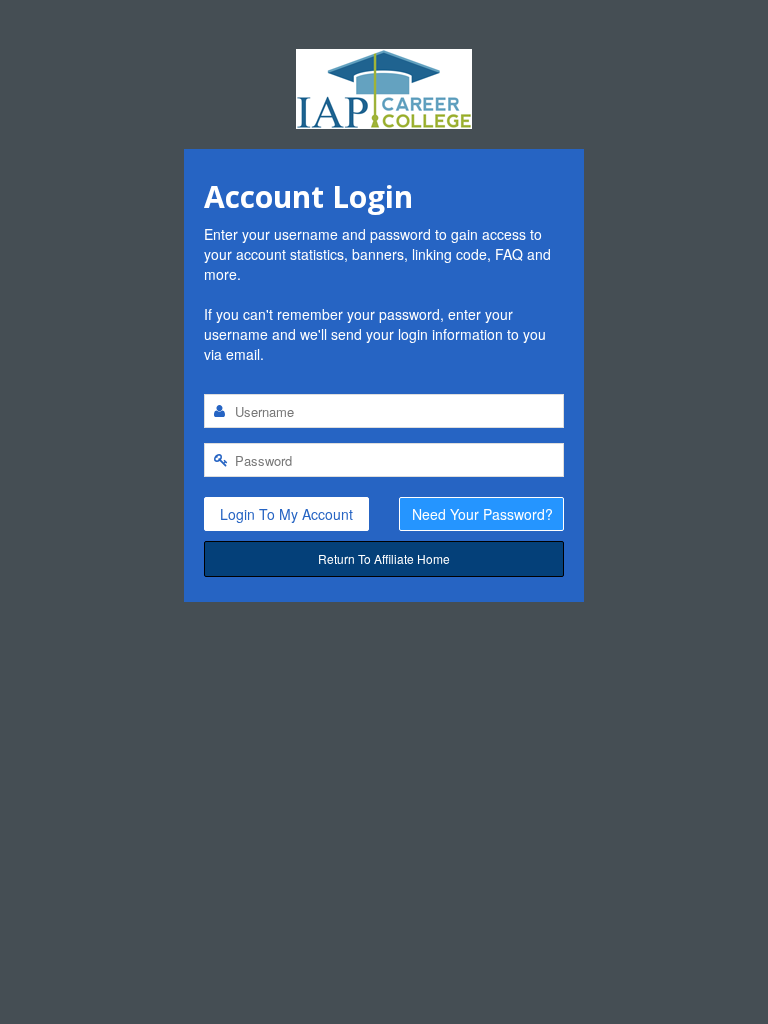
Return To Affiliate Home (384, 558)
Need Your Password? (482, 514)
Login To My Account (286, 514)
